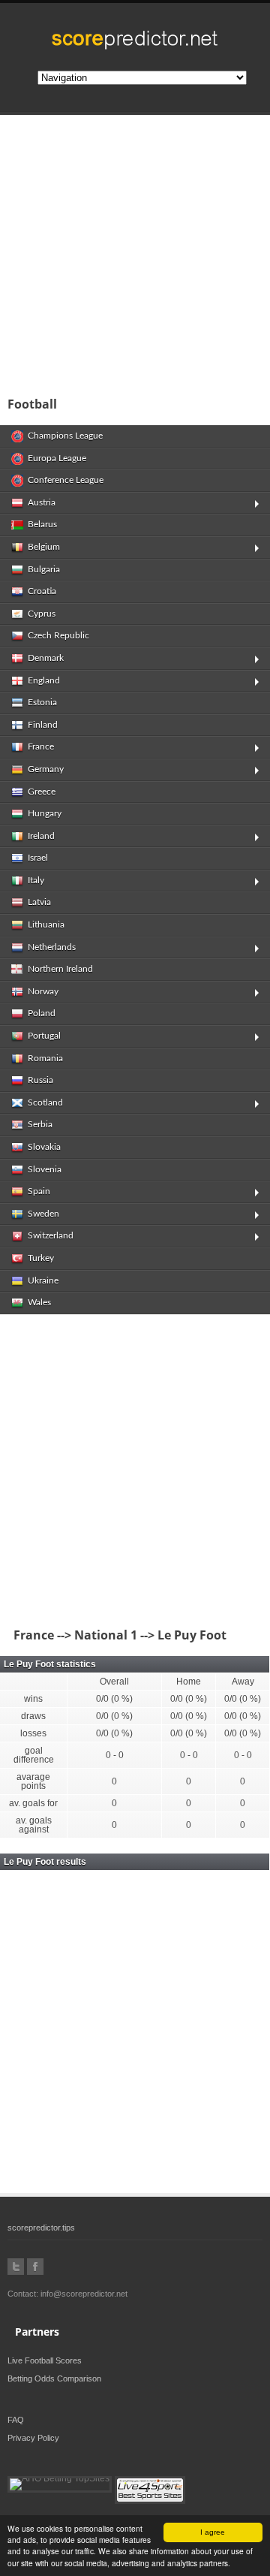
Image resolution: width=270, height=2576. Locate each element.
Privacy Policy (33, 2438)
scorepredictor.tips (41, 2228)
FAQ (16, 2420)
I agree (213, 2532)
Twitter (16, 2267)
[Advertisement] (135, 251)
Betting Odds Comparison (54, 2378)
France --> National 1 (72, 1635)
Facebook (35, 2267)
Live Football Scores (45, 2360)
